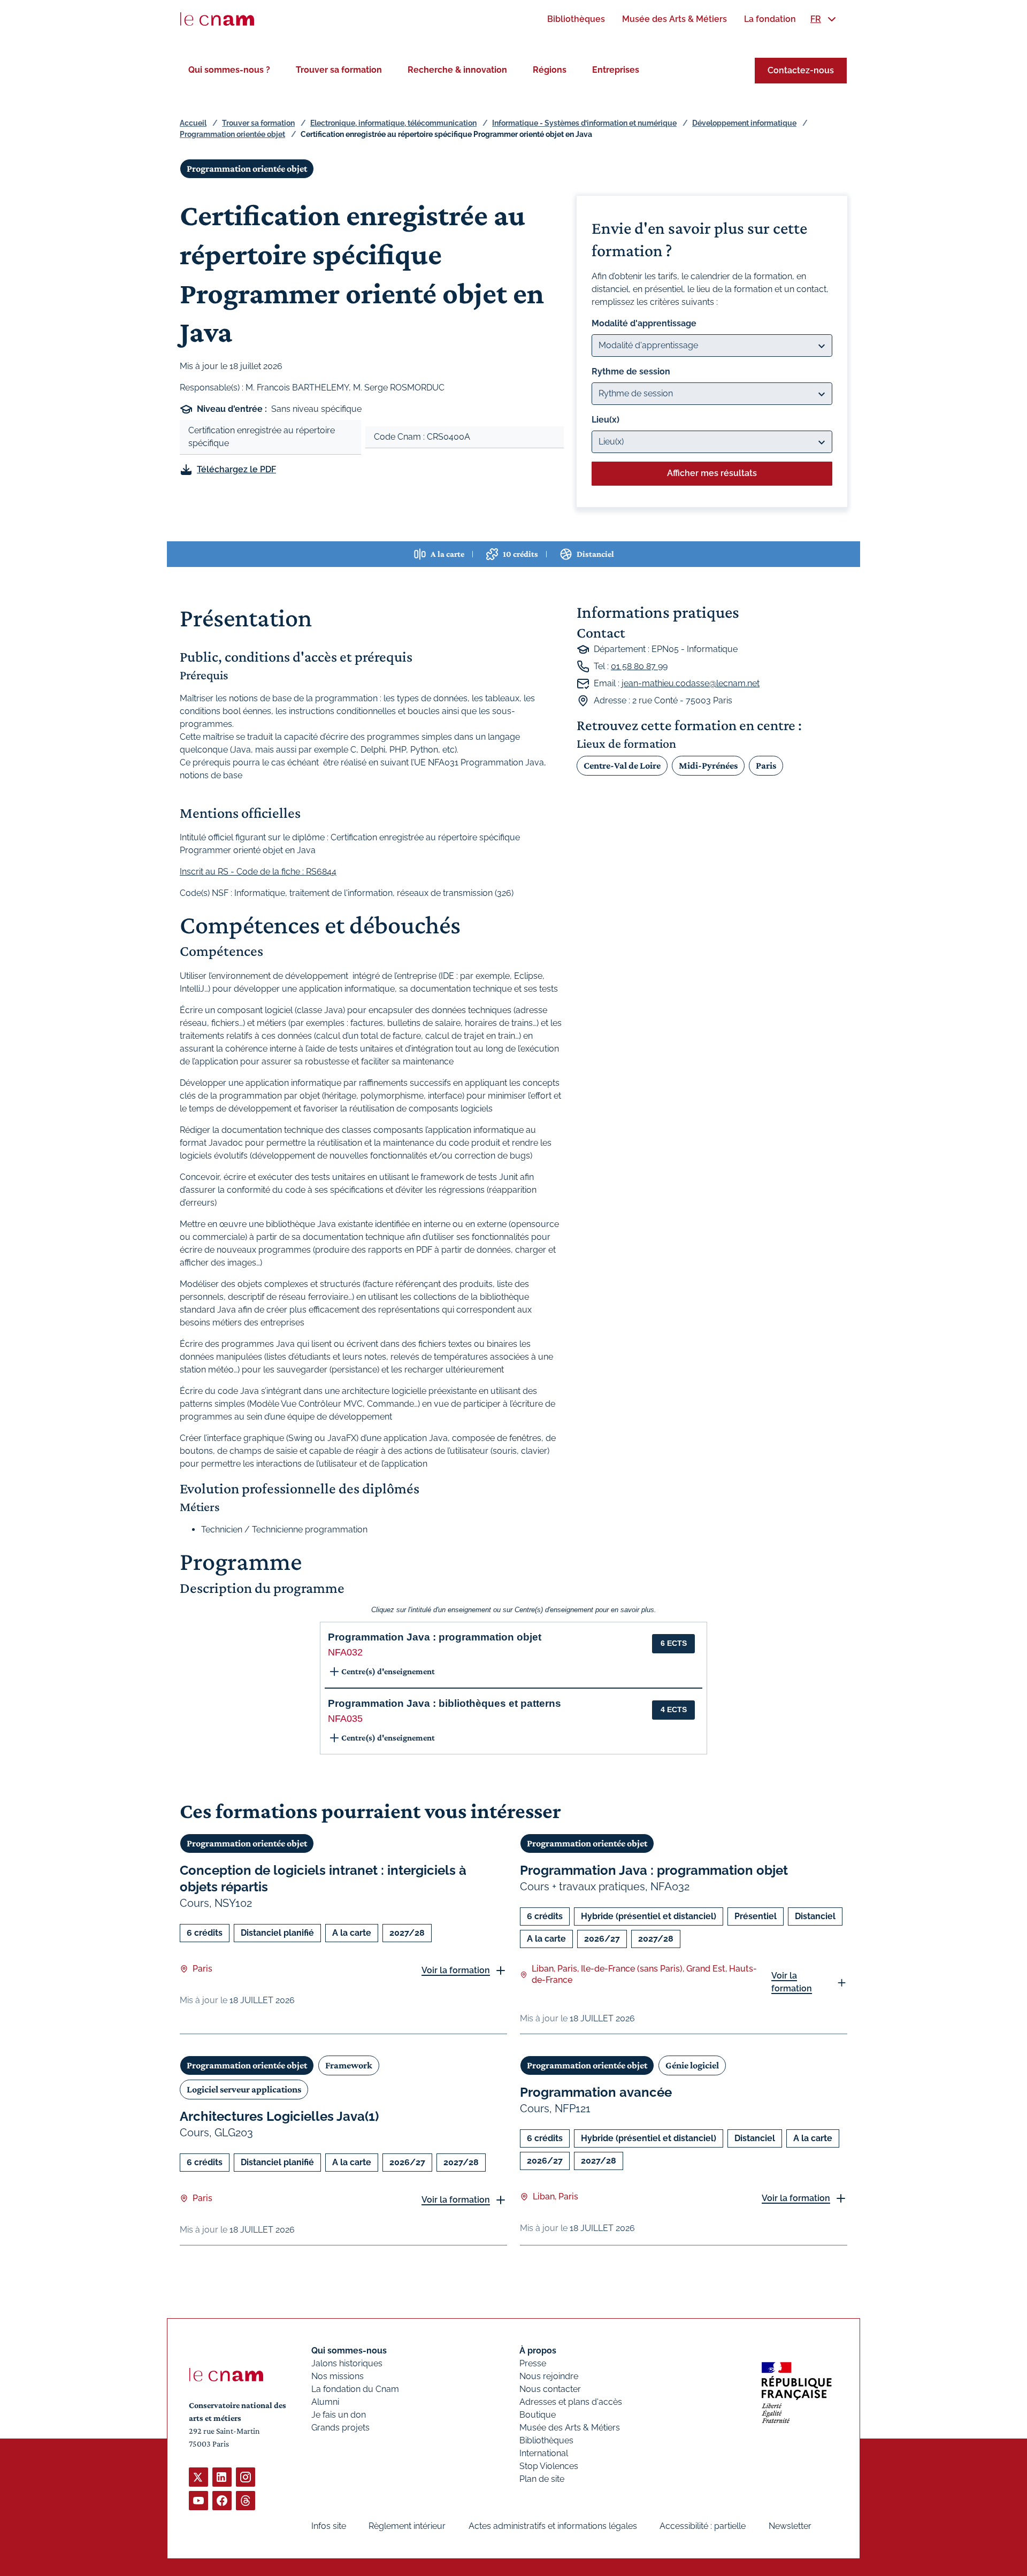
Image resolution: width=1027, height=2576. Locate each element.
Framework (349, 2065)
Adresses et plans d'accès (571, 2402)
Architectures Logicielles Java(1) (279, 2116)
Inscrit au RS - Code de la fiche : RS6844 (258, 872)
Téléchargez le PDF (236, 469)
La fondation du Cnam (355, 2389)
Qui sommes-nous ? (229, 70)
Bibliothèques (546, 2440)
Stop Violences (549, 2466)
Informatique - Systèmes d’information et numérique (584, 123)
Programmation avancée (596, 2092)
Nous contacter (550, 2389)
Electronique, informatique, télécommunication (393, 123)
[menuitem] (576, 19)
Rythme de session (631, 371)
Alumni (325, 2402)
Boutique (538, 2415)
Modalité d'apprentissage (644, 323)
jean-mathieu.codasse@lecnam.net (691, 683)
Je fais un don (339, 2415)
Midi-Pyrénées (708, 765)
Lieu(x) (606, 420)
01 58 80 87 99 (639, 666)
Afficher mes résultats (712, 473)
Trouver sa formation (339, 70)
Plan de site (542, 2479)
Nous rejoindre (549, 2376)
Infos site (329, 2526)
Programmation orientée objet (232, 134)
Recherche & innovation (457, 70)
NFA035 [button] (345, 1719)
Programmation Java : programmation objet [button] (435, 1637)
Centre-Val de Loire (622, 765)
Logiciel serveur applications (244, 2089)
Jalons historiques (347, 2363)
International (544, 2453)
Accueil (193, 123)
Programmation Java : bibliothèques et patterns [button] (444, 1703)
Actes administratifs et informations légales (553, 2526)
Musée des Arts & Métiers (570, 2428)
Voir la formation (456, 1970)
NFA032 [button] (345, 1652)
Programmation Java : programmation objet (654, 1870)
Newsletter (790, 2526)
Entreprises (616, 70)
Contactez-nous (801, 70)
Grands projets (340, 2428)
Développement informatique (744, 123)
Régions (550, 70)
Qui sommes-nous (349, 2351)
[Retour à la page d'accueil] (217, 19)
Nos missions (338, 2376)
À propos (538, 2351)
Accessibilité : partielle (703, 2526)
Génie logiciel (692, 2065)
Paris (766, 765)
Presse (533, 2363)
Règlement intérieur (407, 2526)
